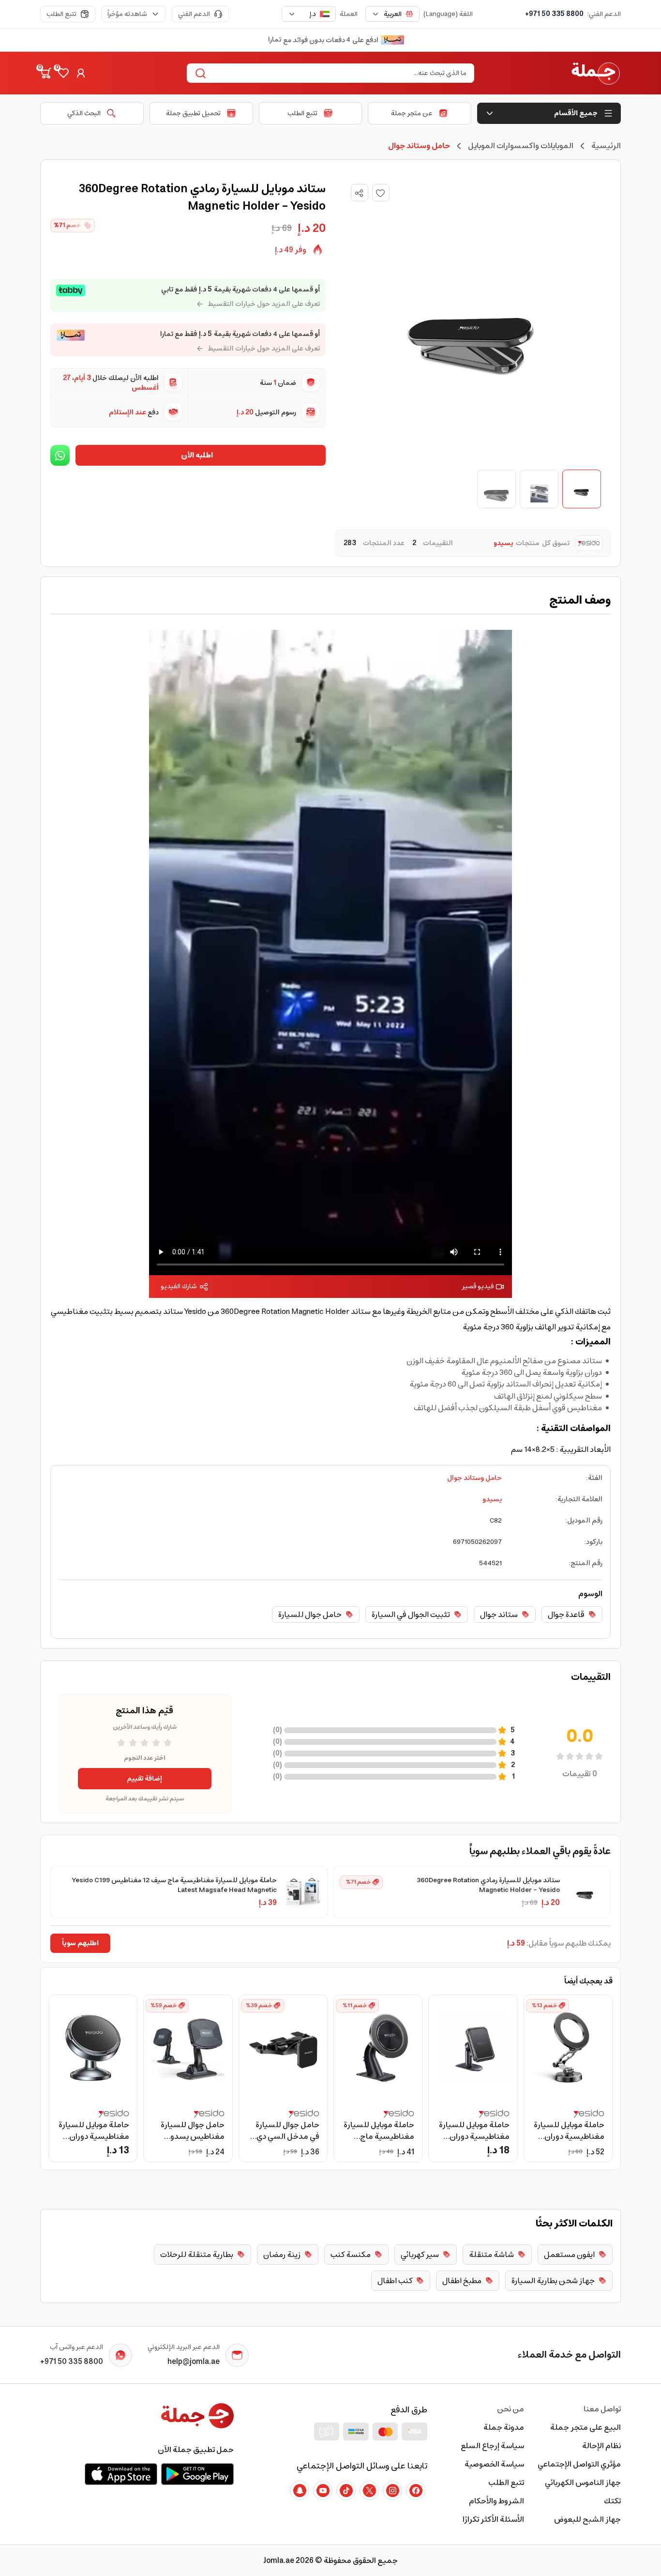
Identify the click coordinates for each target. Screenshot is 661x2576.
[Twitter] (369, 2490)
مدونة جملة (504, 2427)
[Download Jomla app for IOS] (121, 2474)
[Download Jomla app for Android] (197, 2474)
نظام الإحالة (601, 2446)
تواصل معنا (602, 2409)
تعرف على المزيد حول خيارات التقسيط (264, 304)
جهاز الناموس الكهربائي (583, 2483)
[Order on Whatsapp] (60, 455)
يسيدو (492, 1499)
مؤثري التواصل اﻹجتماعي (579, 2464)
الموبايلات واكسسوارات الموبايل (521, 146)
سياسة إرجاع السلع (492, 2446)
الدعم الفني (194, 14)
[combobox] (392, 14)
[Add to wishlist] (381, 193)
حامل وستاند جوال (474, 1478)
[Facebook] (416, 2490)
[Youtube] (323, 2490)
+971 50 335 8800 (554, 14)
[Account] (81, 73)
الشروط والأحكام (496, 2501)
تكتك (612, 2501)
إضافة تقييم (144, 1779)
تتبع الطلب (61, 14)
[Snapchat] (300, 2490)
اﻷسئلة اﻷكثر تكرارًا (493, 2519)
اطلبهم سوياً (80, 1943)
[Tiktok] (346, 2490)
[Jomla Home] (596, 73)
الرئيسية (606, 146)
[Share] (359, 193)
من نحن (511, 2409)
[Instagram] (392, 2490)
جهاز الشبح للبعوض (587, 2519)
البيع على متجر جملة (586, 2427)
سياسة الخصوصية (494, 2464)
